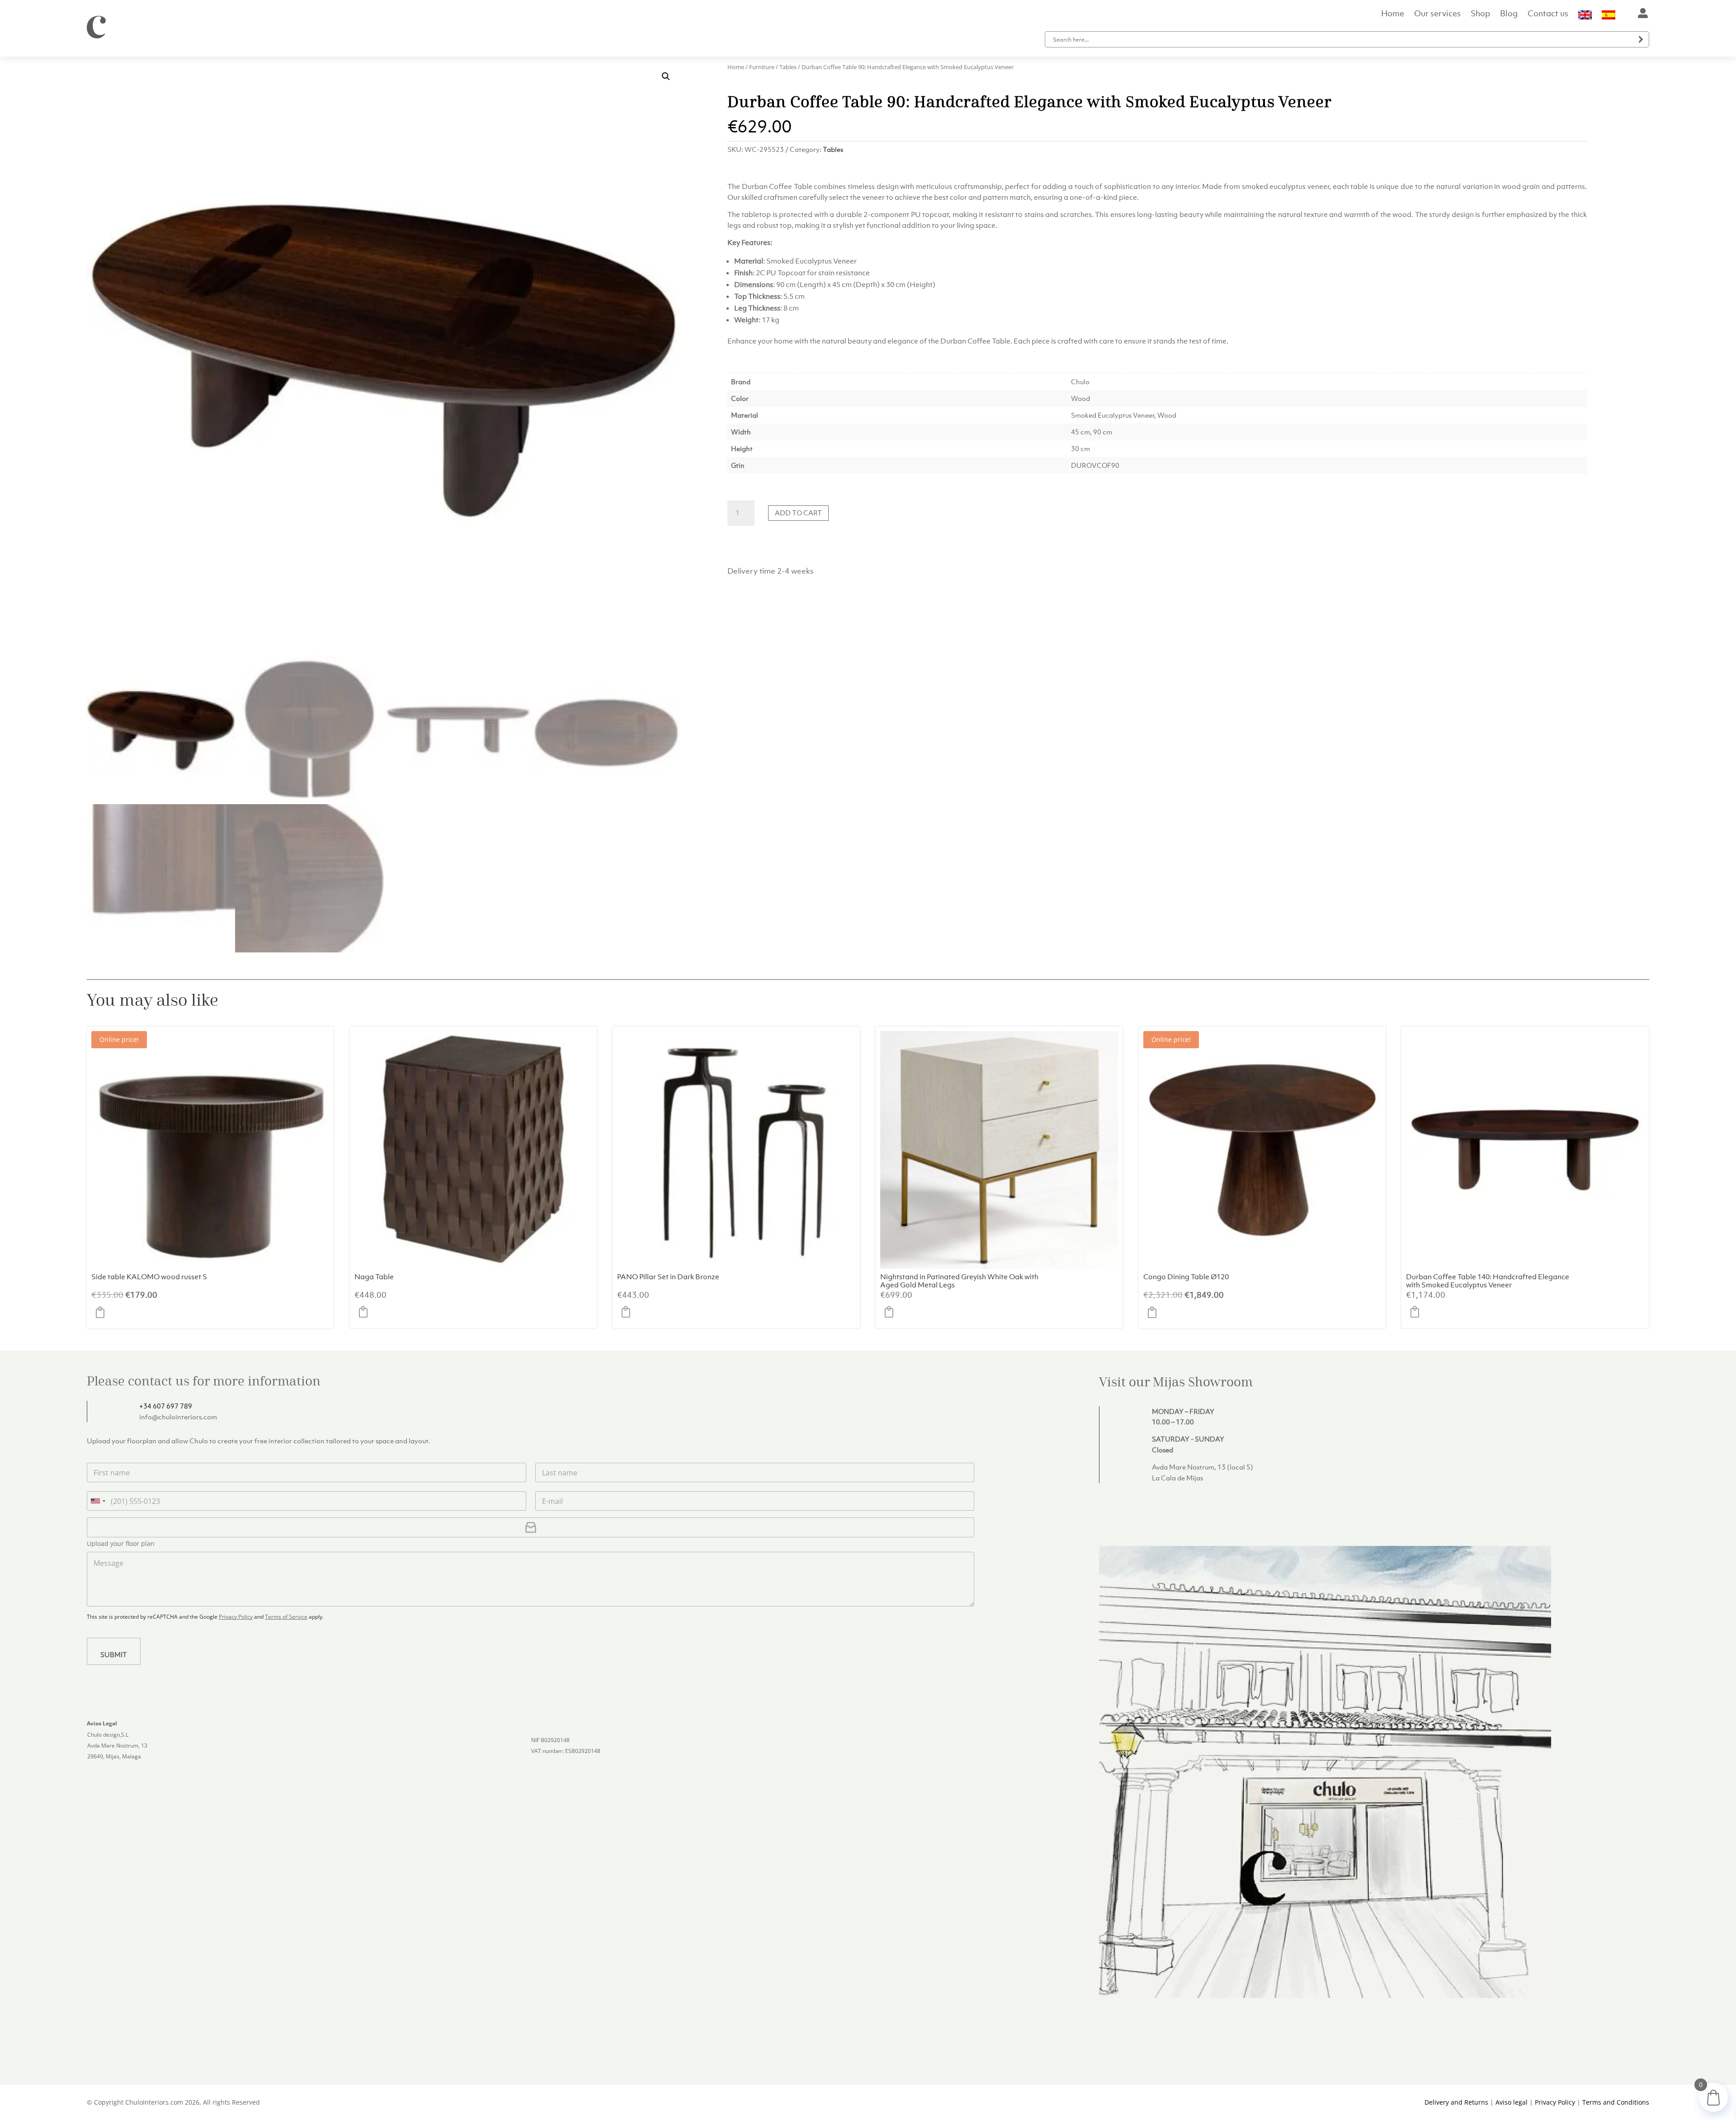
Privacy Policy (236, 1617)
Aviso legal (1512, 2102)
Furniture (762, 67)
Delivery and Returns (1456, 2102)
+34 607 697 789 (166, 1406)
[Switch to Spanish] (1609, 17)
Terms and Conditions (1616, 2102)
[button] (666, 76)
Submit (114, 1654)
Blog (1509, 14)
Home (1393, 14)
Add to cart (798, 513)
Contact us (1548, 14)
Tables (788, 67)
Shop (1480, 14)
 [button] (103, 1313)
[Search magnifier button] (1641, 39)
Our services (1437, 14)
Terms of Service (286, 1617)
